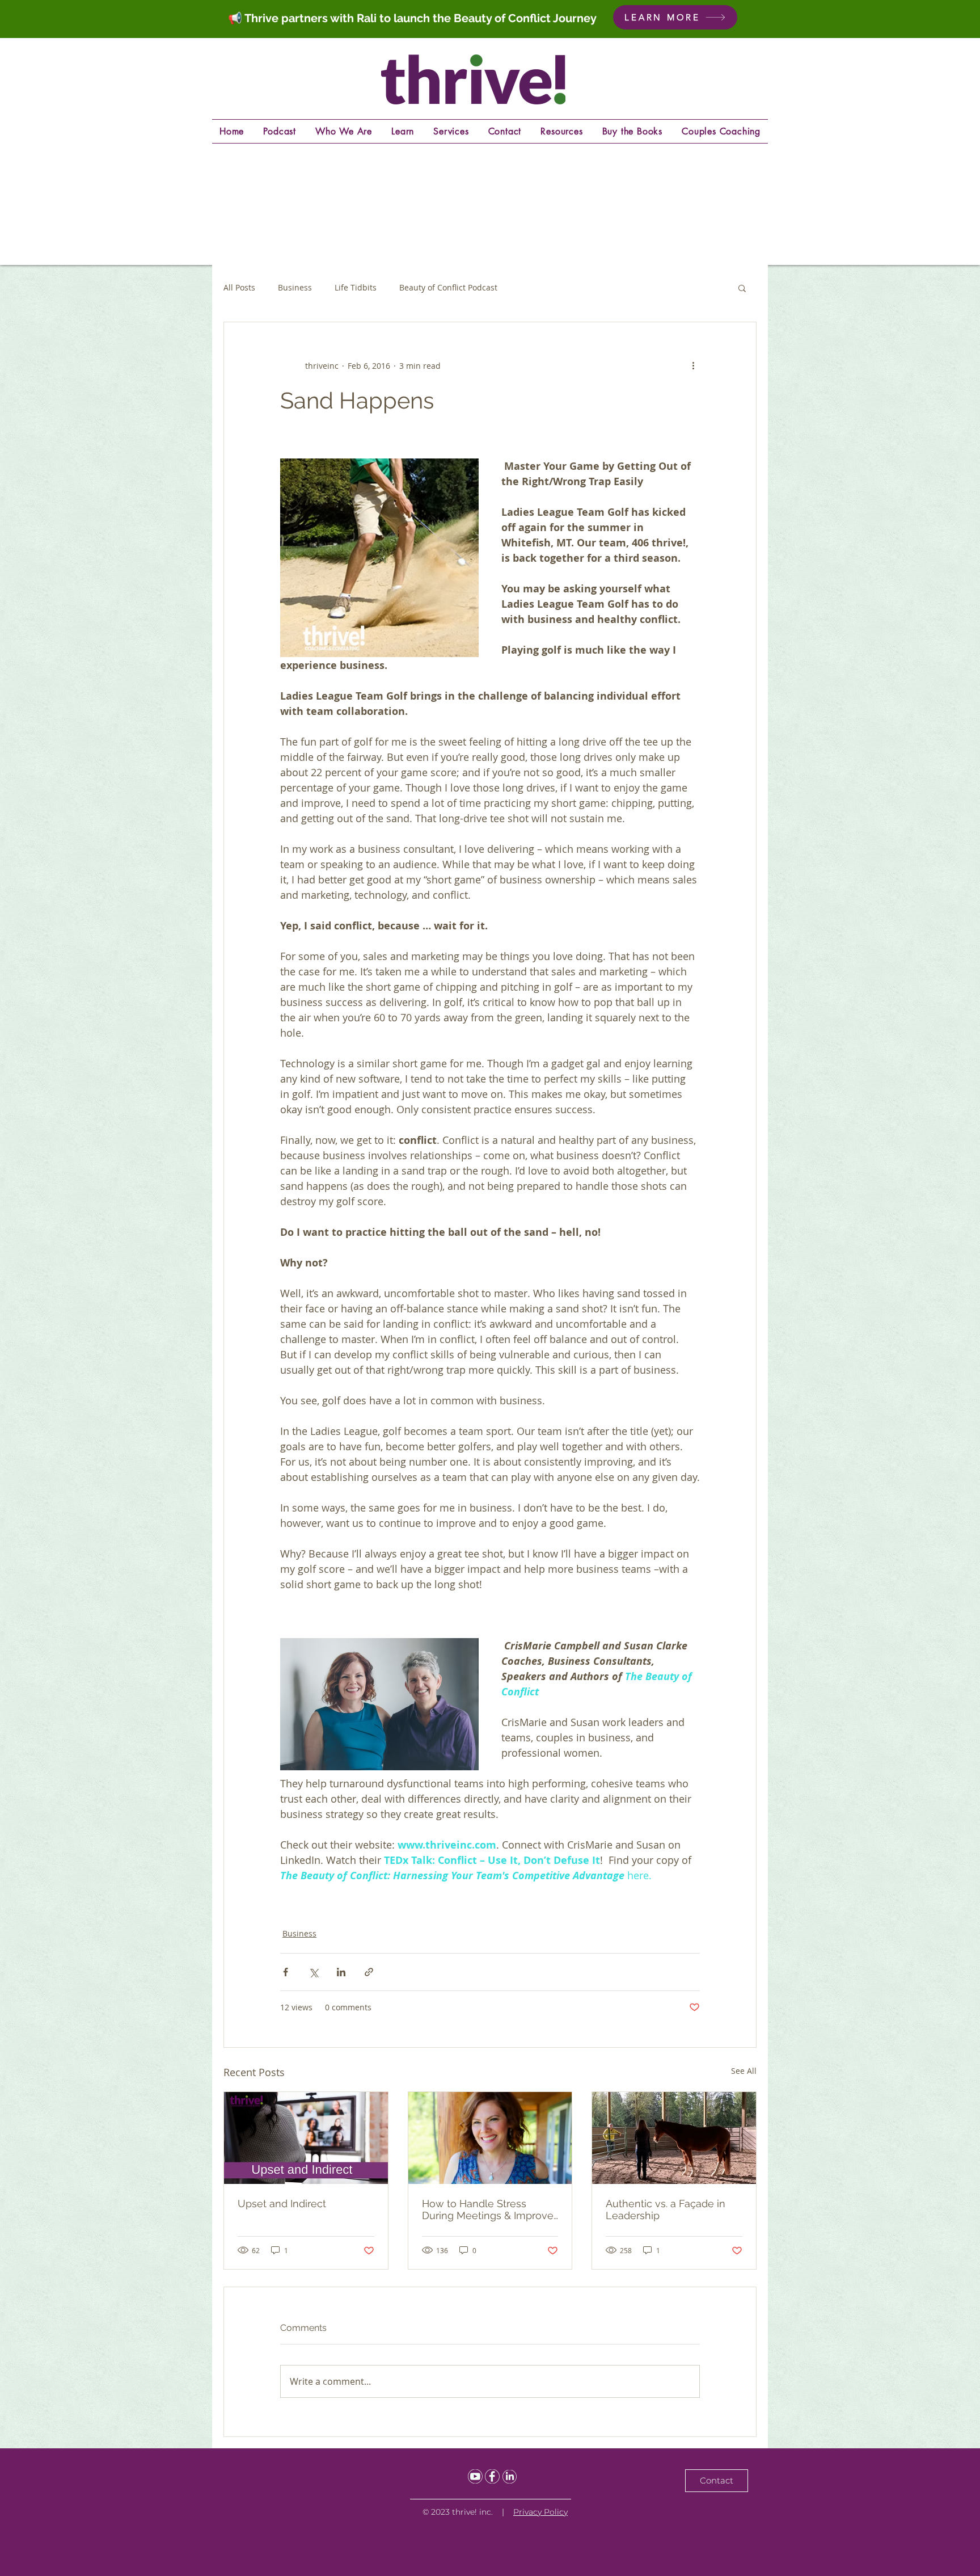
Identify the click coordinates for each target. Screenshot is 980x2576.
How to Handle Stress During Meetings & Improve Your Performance (488, 2209)
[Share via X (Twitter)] (313, 1972)
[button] (742, 288)
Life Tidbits (356, 287)
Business (295, 287)
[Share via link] (369, 1972)
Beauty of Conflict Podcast (448, 287)
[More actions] (693, 365)
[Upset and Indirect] (306, 2138)
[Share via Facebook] (286, 1972)
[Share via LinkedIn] (341, 1972)
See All (744, 2071)
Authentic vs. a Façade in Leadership (666, 2209)
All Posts (239, 287)
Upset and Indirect (282, 2204)
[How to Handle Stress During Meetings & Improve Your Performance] (490, 2138)
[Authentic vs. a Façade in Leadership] (674, 2138)
